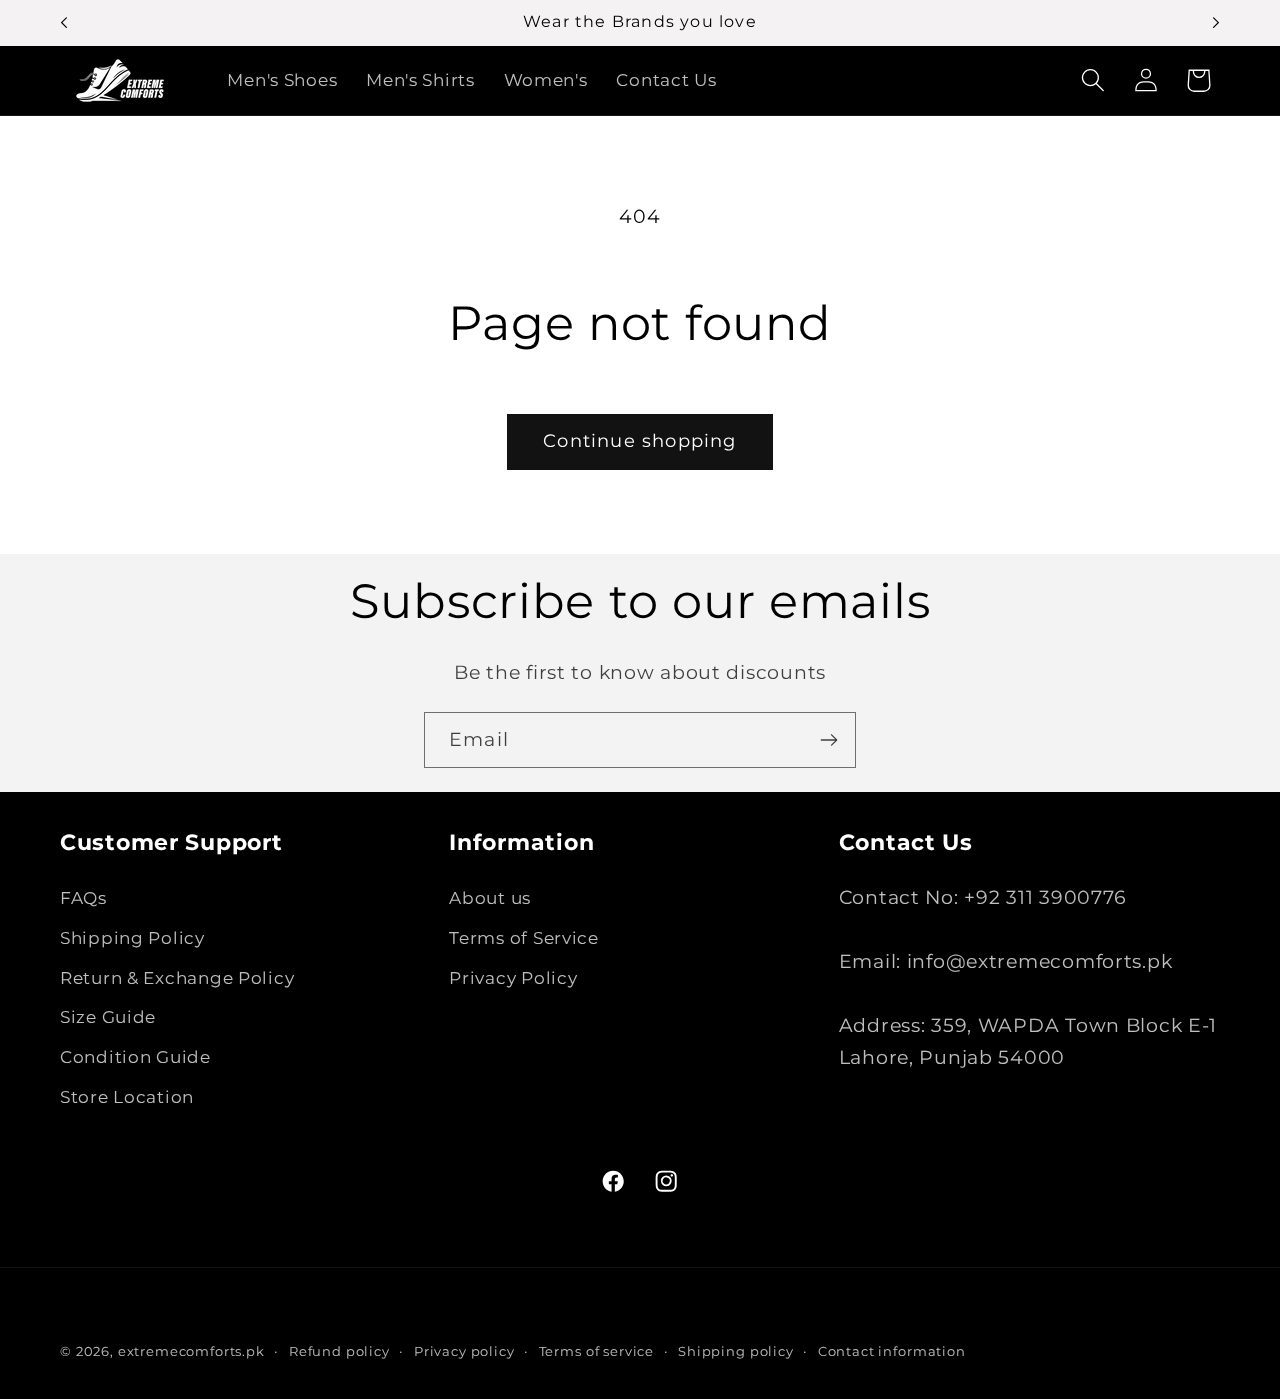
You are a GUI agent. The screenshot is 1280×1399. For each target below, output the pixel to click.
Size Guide (108, 1017)
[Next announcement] (1216, 23)
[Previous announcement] (64, 23)
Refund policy (339, 1351)
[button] (1092, 80)
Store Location (127, 1097)
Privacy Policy (513, 978)
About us (490, 898)
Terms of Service (524, 938)
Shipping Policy (132, 938)
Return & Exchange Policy (177, 978)
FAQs (83, 898)
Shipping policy (736, 1351)
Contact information (892, 1351)
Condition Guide (135, 1057)
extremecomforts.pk (191, 1351)
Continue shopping (639, 441)
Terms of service (596, 1351)
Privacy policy (464, 1351)
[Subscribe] (828, 740)
